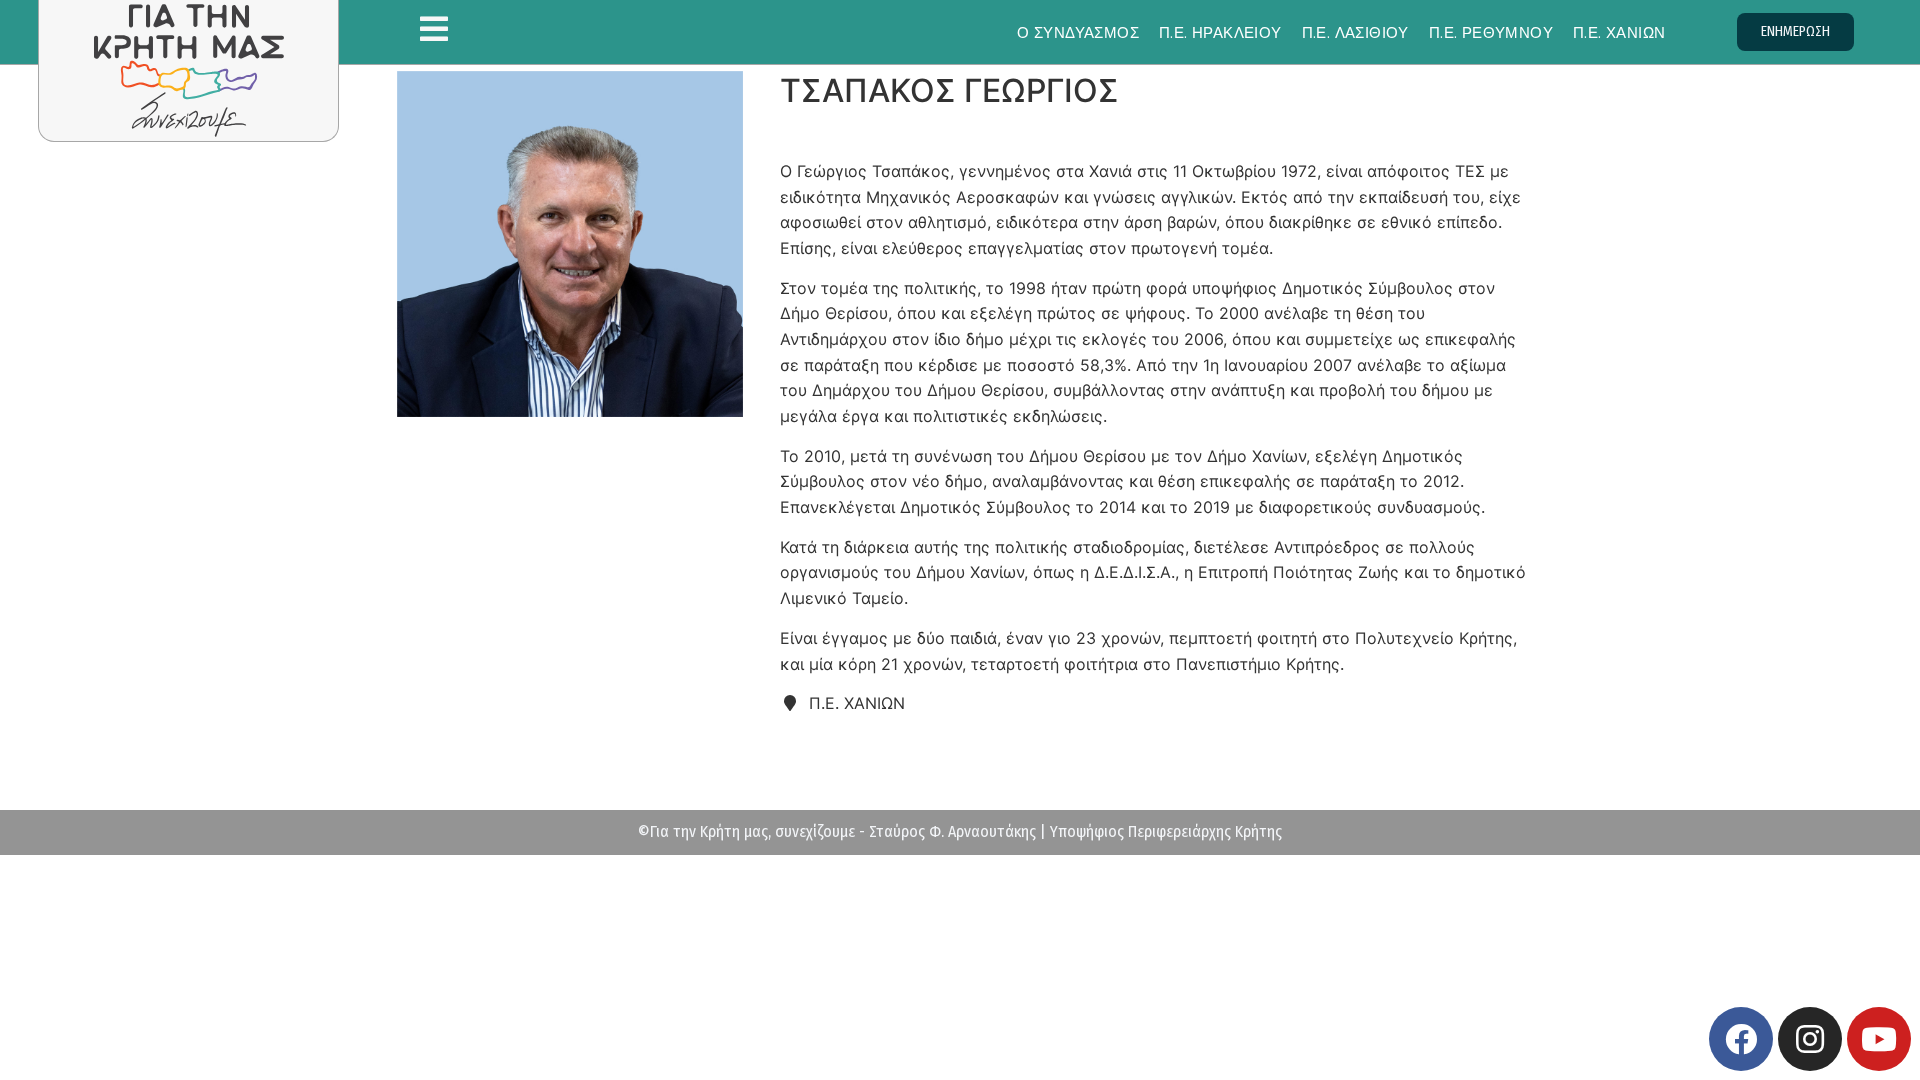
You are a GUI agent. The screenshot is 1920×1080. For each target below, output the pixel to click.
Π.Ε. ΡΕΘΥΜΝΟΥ (1491, 32)
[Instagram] (1810, 1039)
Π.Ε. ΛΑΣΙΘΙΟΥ (1355, 32)
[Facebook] (1741, 1039)
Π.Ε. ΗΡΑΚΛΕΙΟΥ (1220, 32)
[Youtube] (1879, 1039)
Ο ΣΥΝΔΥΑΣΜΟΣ (1078, 32)
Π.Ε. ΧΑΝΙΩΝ (1619, 32)
